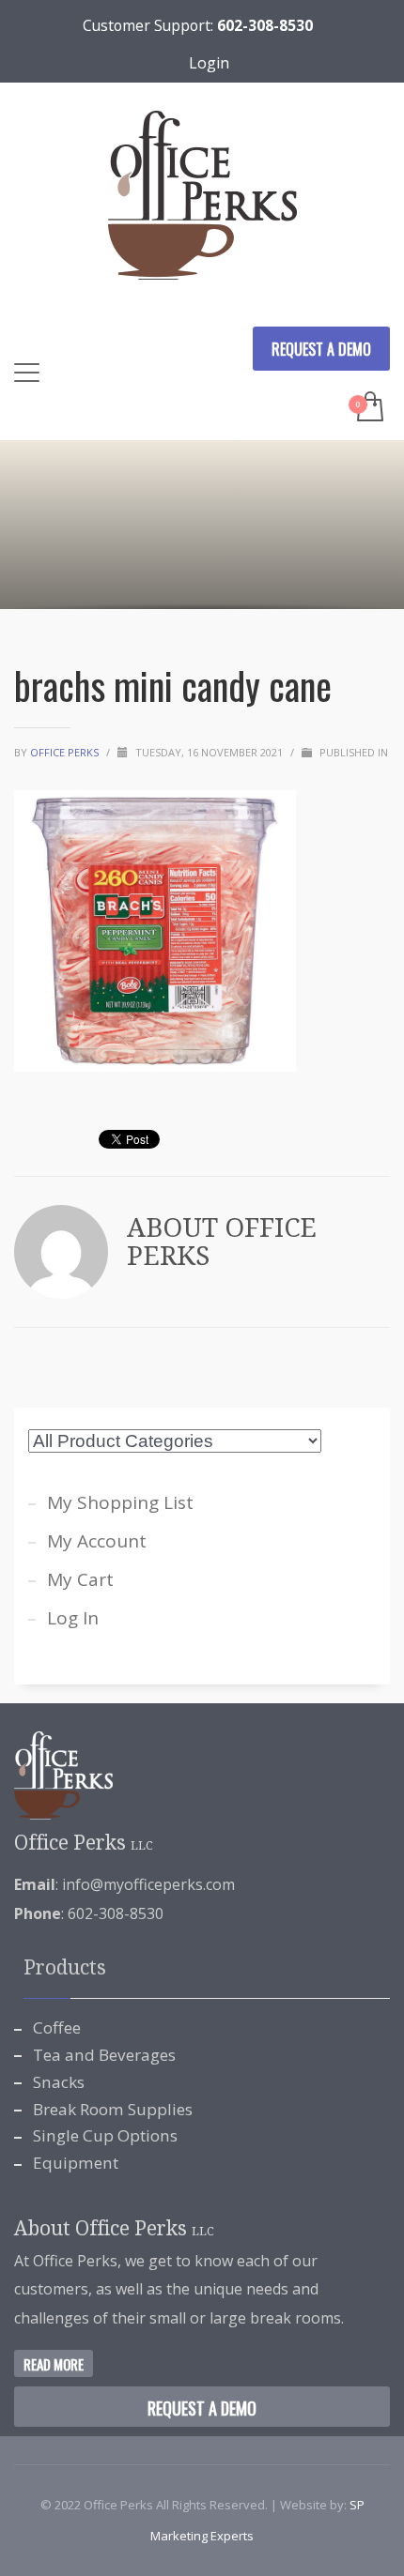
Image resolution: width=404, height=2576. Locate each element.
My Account (97, 1541)
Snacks (59, 2082)
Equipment (76, 2163)
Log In (73, 1618)
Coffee (57, 2027)
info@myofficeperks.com (148, 1884)
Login (209, 63)
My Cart (80, 1579)
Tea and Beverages (104, 2055)
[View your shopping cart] (369, 408)
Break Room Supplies (113, 2109)
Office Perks (66, 752)
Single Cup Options (105, 2135)
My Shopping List (120, 1502)
